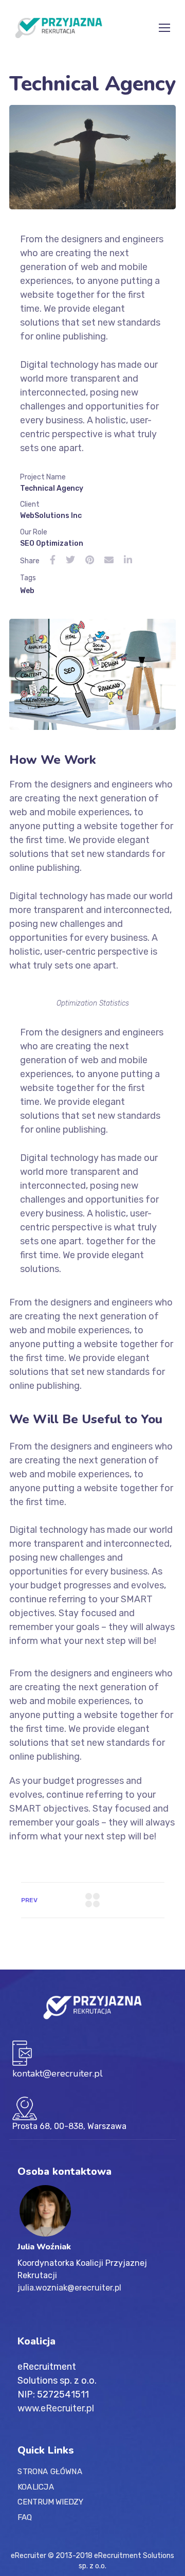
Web (27, 591)
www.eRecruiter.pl (56, 2408)
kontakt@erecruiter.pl (58, 2073)
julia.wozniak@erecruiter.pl (69, 2288)
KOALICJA (36, 2487)
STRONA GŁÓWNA (50, 2472)
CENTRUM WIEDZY (50, 2502)
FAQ (25, 2517)
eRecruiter (29, 2556)
